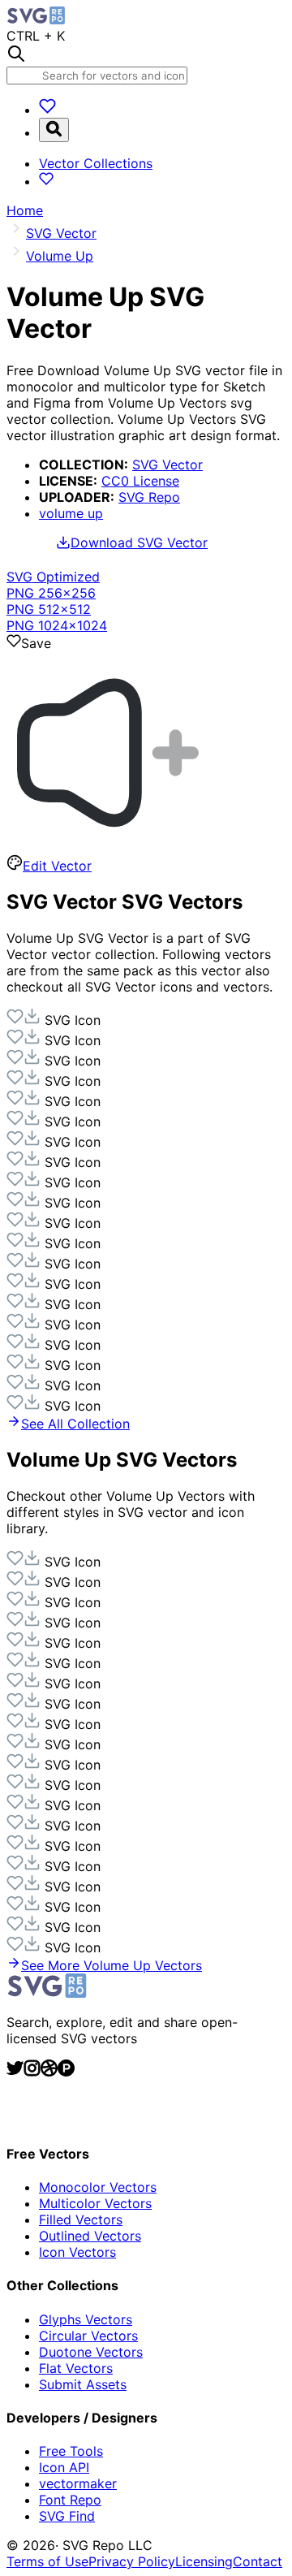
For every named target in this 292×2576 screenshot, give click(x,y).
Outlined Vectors (90, 2236)
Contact (258, 2561)
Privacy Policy (132, 2561)
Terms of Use (47, 2561)
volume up (71, 513)
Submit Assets (83, 2384)
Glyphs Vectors (86, 2319)
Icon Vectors (77, 2252)
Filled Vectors (81, 2219)
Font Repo (70, 2500)
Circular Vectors (88, 2336)
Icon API (64, 2467)
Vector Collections (96, 163)
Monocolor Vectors (98, 2187)
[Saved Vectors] (47, 110)
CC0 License (140, 481)
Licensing (204, 2561)
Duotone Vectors (91, 2352)
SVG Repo (149, 497)
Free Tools (71, 2451)
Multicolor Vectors (95, 2203)
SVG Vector (167, 465)
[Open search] (54, 130)
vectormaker (78, 2483)
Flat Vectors (76, 2368)
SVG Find (67, 2516)
